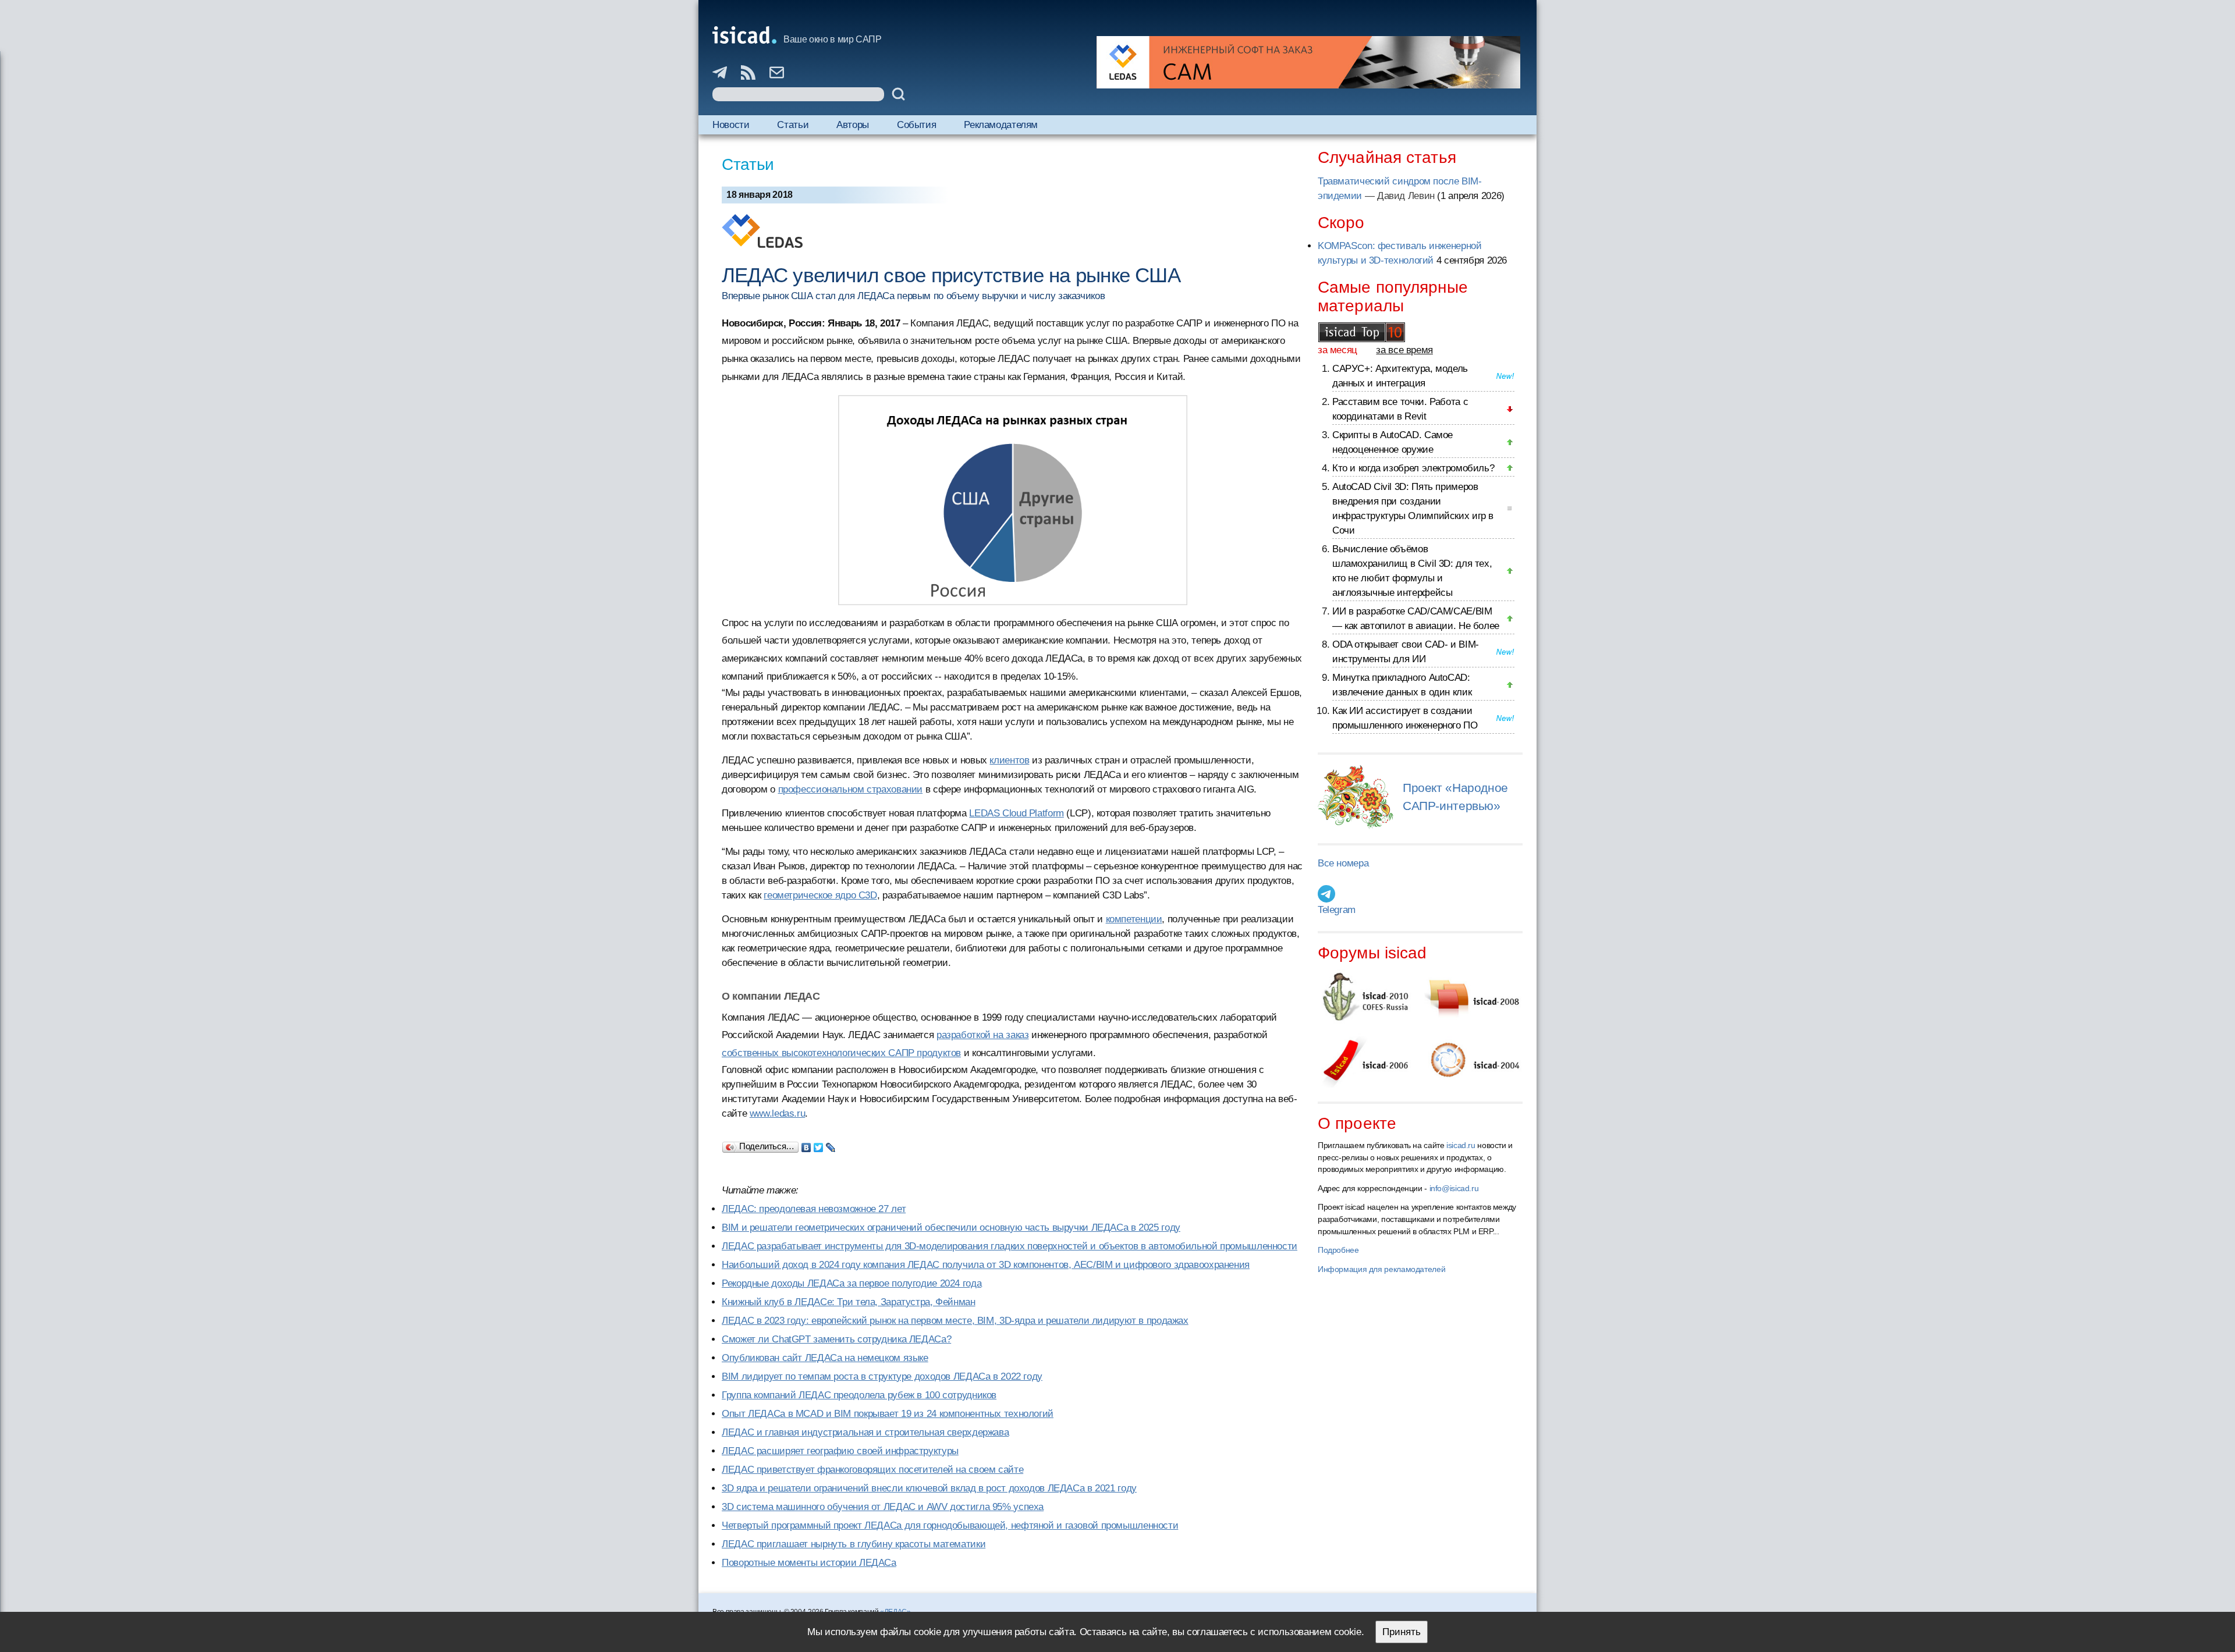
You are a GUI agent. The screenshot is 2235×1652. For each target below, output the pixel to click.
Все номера (1343, 863)
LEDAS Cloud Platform (1017, 813)
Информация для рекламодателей (1381, 1269)
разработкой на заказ (983, 1035)
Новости (731, 125)
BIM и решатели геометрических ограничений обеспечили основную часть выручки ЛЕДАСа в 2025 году (951, 1228)
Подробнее (1338, 1250)
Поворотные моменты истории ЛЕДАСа (809, 1563)
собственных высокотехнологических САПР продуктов (841, 1053)
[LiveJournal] (831, 1145)
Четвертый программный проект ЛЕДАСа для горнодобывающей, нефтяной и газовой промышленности (950, 1525)
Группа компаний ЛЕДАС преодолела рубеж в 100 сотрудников (859, 1395)
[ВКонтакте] (806, 1145)
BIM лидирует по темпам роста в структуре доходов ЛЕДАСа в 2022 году (882, 1376)
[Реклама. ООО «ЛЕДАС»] (1308, 62)
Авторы (853, 125)
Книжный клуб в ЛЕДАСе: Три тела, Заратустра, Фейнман (849, 1302)
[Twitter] (819, 1145)
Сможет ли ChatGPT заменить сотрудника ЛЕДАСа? (836, 1339)
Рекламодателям (1001, 125)
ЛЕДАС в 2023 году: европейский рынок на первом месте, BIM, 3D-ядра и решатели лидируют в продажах (955, 1321)
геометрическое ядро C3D (820, 895)
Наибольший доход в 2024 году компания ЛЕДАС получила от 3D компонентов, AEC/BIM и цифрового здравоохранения (986, 1265)
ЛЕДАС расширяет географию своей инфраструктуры (840, 1451)
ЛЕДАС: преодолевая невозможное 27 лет (814, 1209)
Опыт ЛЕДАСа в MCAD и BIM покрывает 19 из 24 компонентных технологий (888, 1414)
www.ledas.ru (778, 1113)
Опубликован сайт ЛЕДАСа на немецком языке (825, 1358)
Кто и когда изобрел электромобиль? (1413, 468)
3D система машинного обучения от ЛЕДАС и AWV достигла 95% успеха (883, 1507)
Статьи (793, 125)
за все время (1404, 350)
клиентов (1009, 760)
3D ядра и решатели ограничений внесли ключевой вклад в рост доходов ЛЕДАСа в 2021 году (929, 1488)
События (916, 125)
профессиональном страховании (851, 789)
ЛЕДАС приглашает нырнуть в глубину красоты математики (854, 1544)
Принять (1402, 1632)
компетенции (1134, 919)
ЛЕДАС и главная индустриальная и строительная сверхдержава (865, 1432)
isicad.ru (1461, 1145)
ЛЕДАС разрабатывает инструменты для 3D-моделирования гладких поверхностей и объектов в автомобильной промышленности (1010, 1246)
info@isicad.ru (1454, 1188)
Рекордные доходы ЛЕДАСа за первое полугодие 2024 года (852, 1283)
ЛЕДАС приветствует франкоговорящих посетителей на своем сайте (872, 1470)
